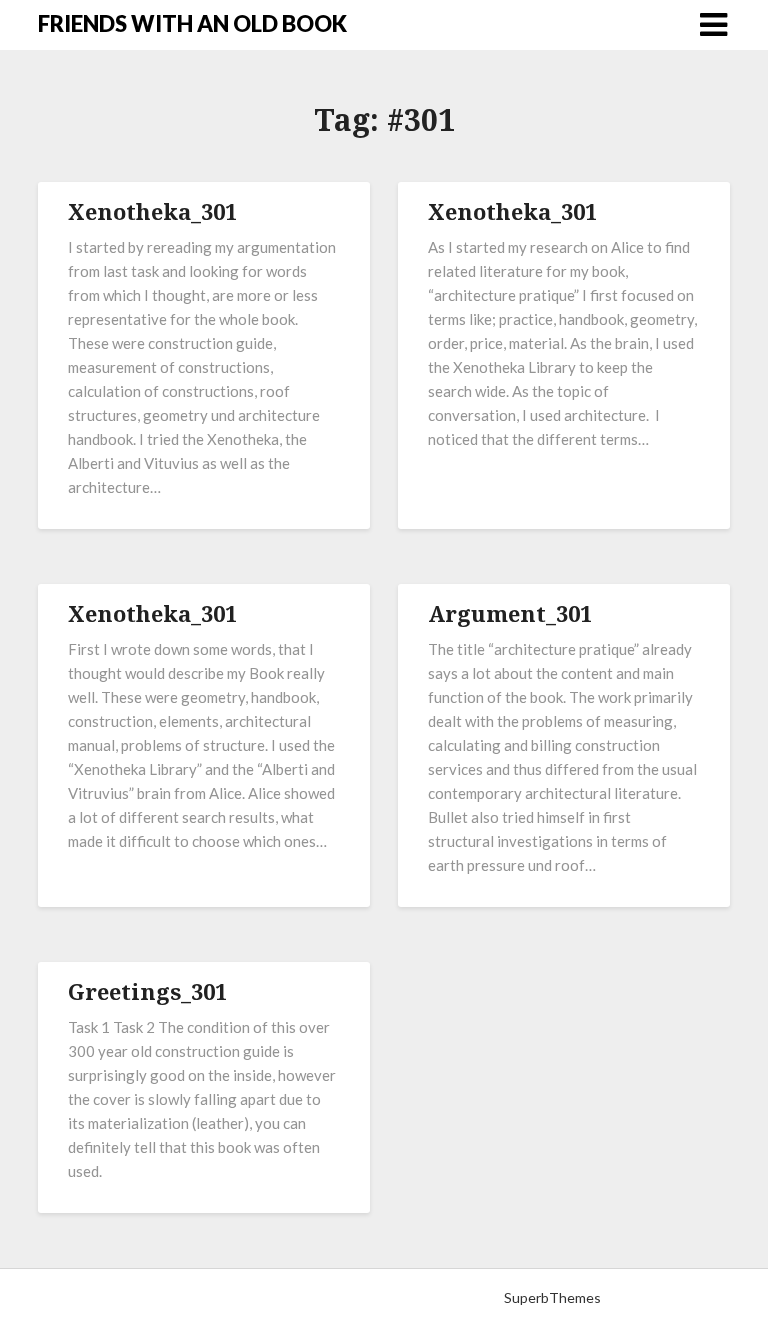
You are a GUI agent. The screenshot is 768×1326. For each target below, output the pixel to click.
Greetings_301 (147, 991)
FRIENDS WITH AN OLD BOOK (192, 23)
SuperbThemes (552, 1297)
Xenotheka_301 (152, 211)
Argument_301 (510, 613)
